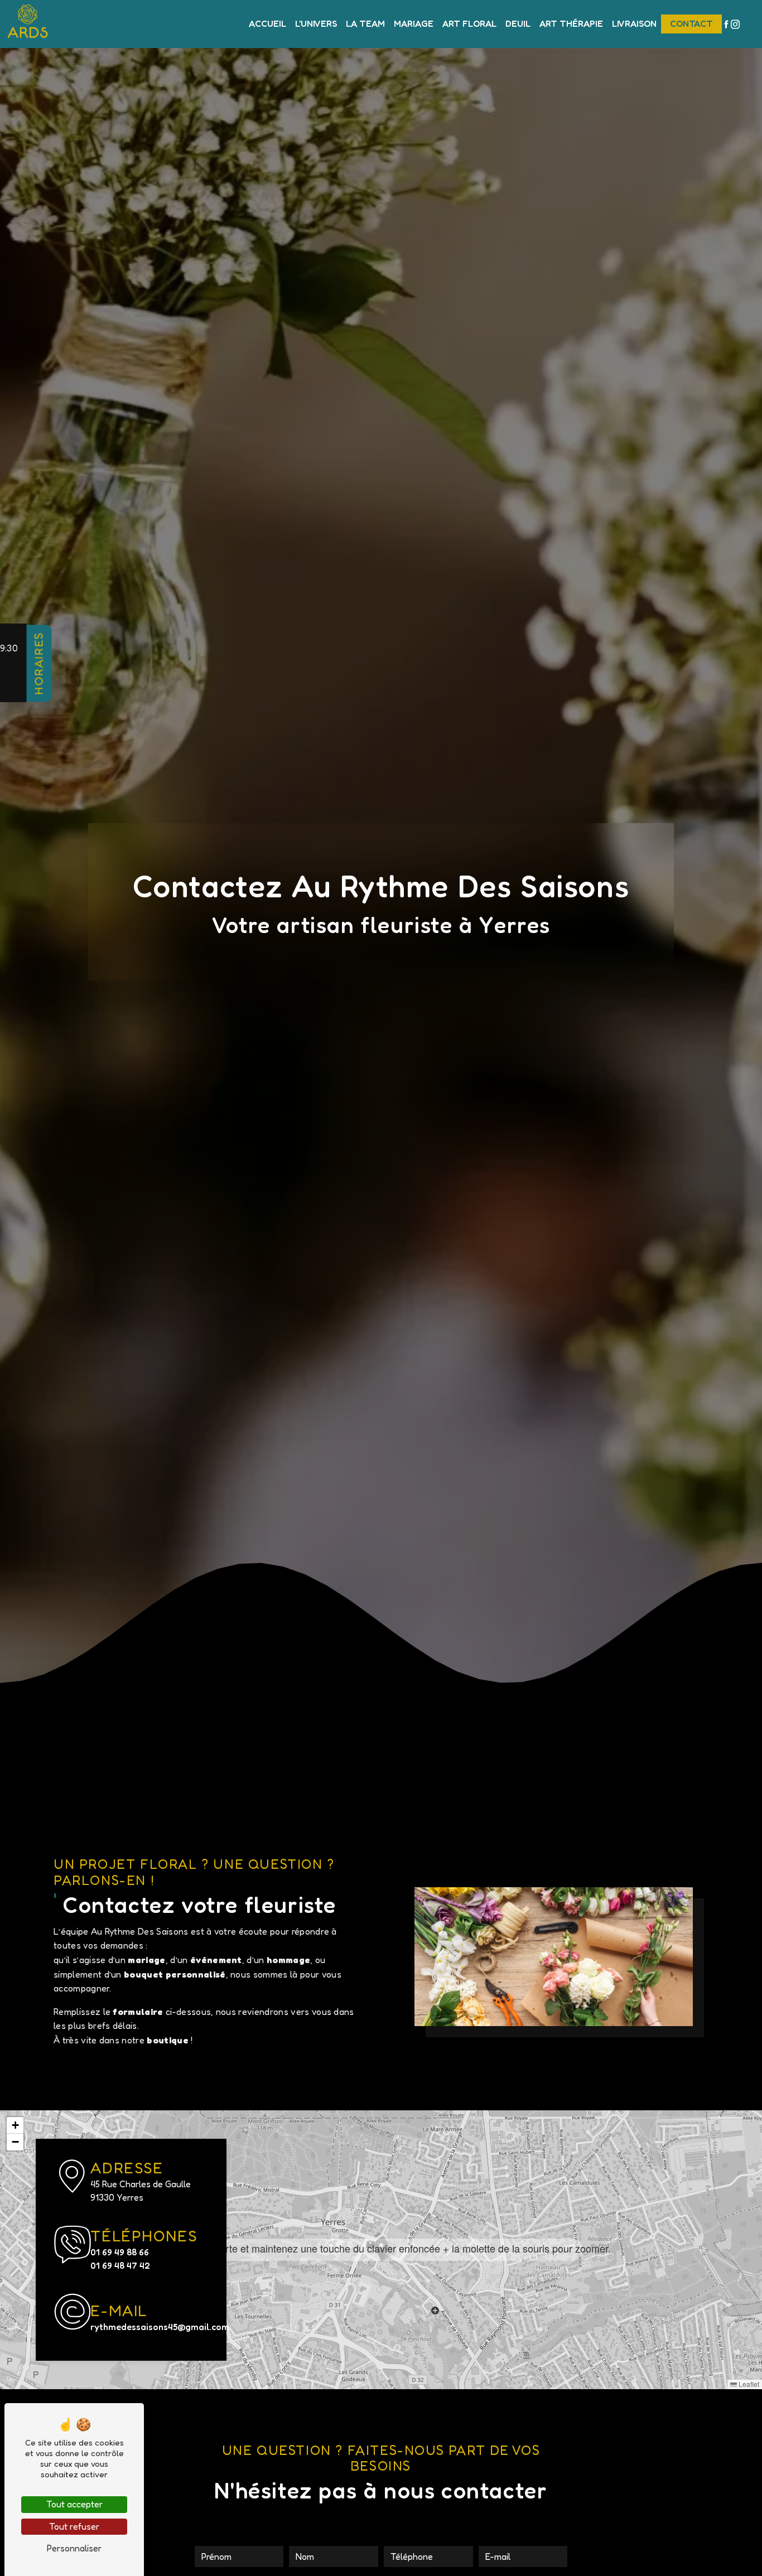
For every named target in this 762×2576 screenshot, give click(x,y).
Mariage (414, 23)
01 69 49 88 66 (120, 2252)
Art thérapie (571, 23)
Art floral (469, 23)
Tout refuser (74, 2526)
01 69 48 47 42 (120, 2265)
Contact (691, 23)
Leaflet (748, 2384)
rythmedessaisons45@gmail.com (151, 2327)
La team (365, 23)
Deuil (518, 23)
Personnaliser (74, 2548)
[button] (381, 2249)
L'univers (316, 23)
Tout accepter (74, 2504)
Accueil (267, 23)
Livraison (634, 23)
